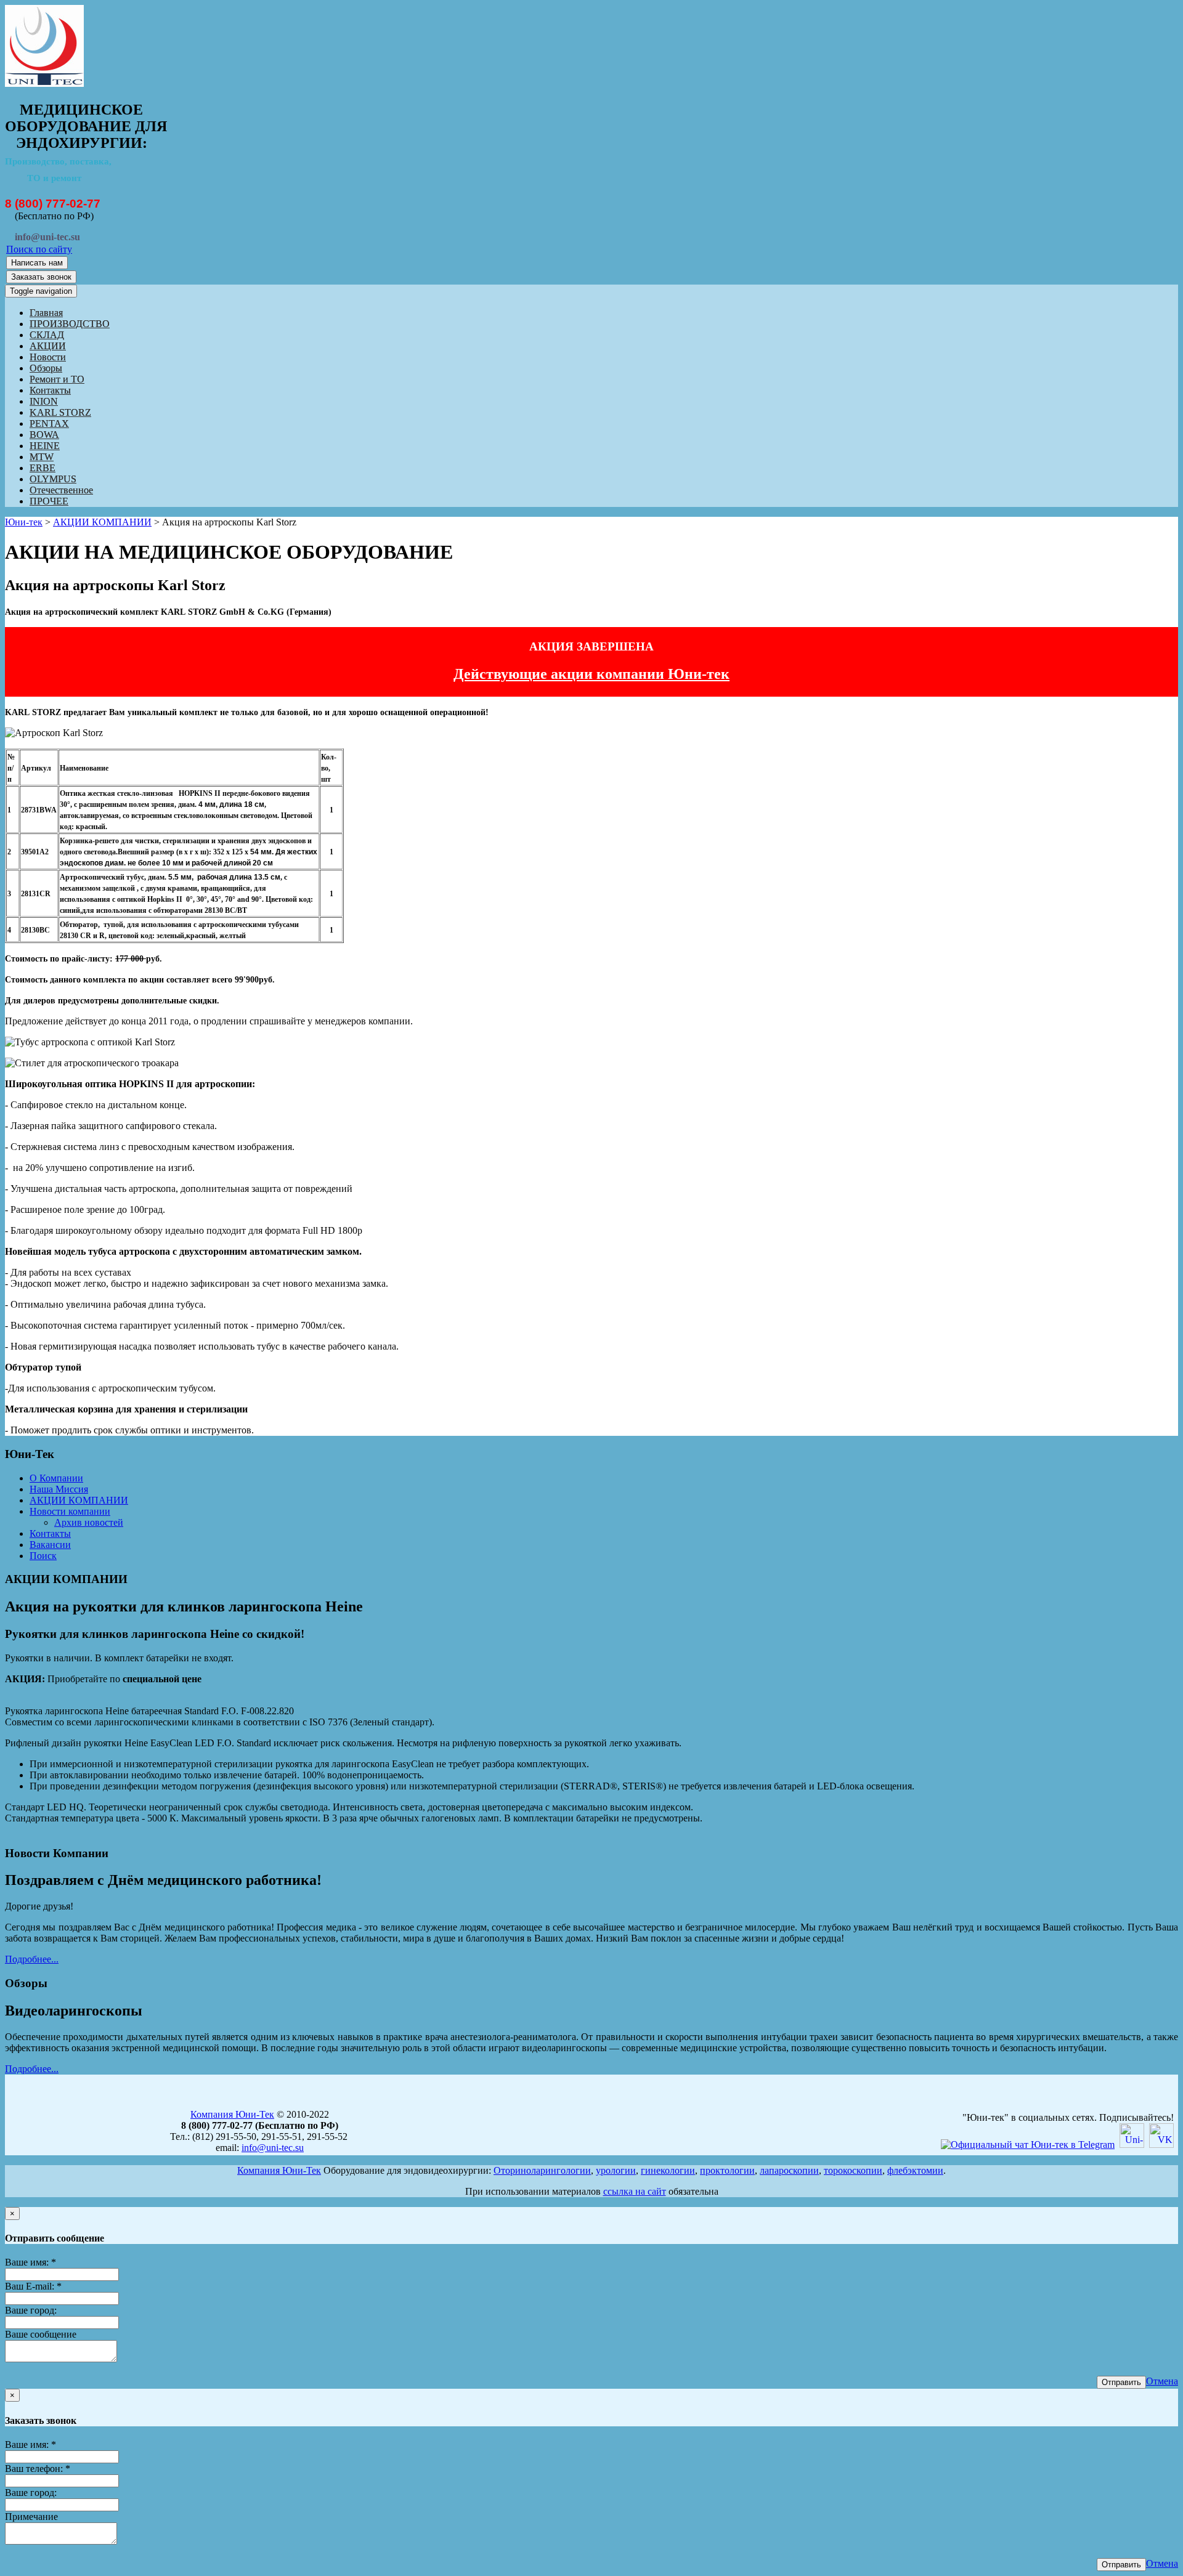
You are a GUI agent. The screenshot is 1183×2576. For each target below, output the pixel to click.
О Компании (56, 1478)
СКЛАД (47, 335)
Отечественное (61, 490)
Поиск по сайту (39, 249)
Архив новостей (89, 1522)
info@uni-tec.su (273, 2148)
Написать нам (37, 263)
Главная (46, 313)
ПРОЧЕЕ (49, 501)
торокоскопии (853, 2170)
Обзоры (46, 368)
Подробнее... (32, 1959)
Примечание (31, 2517)
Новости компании (70, 1511)
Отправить (1121, 2382)
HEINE (45, 446)
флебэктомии (915, 2170)
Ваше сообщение (41, 2334)
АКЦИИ (48, 346)
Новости (48, 357)
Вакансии (50, 1545)
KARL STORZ (60, 412)
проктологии (727, 2170)
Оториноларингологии (542, 2170)
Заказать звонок (41, 277)
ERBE (43, 468)
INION (44, 401)
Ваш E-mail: (33, 2286)
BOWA (44, 435)
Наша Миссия (59, 1489)
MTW (42, 457)
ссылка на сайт (635, 2191)
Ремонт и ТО (57, 379)
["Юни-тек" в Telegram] (1028, 2145)
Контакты (50, 390)
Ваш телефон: (38, 2469)
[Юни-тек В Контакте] (1161, 2145)
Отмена (1162, 2381)
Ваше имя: (30, 2262)
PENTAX (49, 423)
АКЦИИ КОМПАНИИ (102, 522)
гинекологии (668, 2170)
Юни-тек (24, 522)
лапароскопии (789, 2170)
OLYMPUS (53, 479)
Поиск (43, 1556)
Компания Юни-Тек (232, 2114)
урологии (616, 2170)
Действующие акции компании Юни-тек (591, 674)
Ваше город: (31, 2310)
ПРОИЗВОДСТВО (70, 324)
